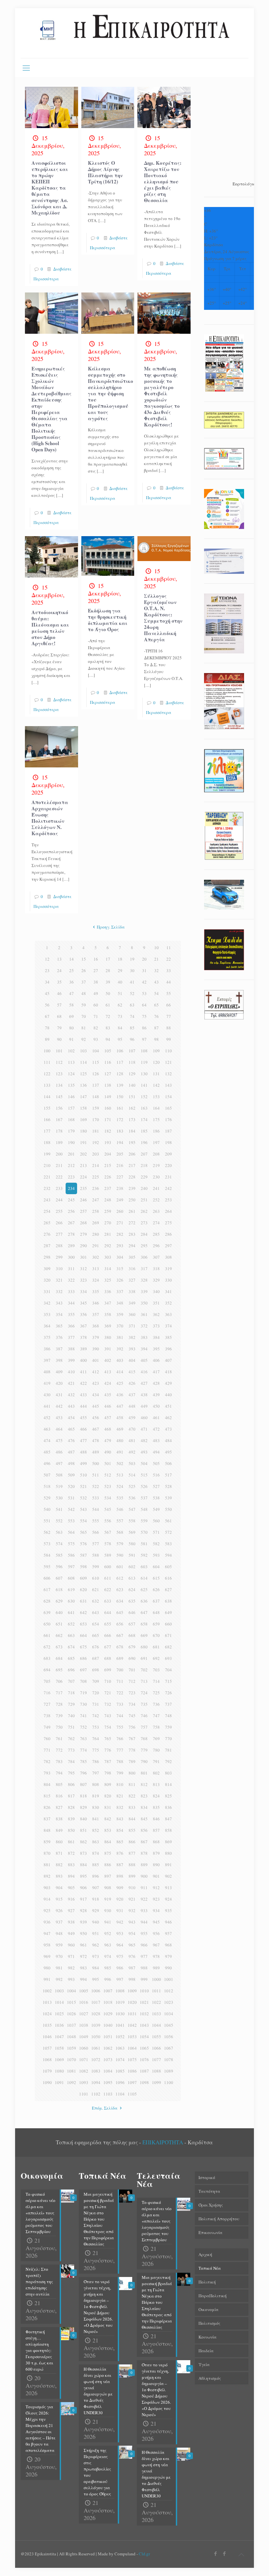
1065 (144, 2048)
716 (47, 1693)
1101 (84, 2094)
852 (96, 1830)
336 (108, 1291)
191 (83, 1142)
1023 (169, 2002)
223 (71, 1177)
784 (71, 1761)
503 (132, 1463)
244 (59, 1200)
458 (120, 1418)
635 (132, 1601)
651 (59, 1624)
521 (83, 1486)
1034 (169, 2014)
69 (72, 1016)
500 (96, 1463)
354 (59, 1314)
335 (96, 1291)
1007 (108, 1991)
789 (132, 1761)
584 (47, 1555)
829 (83, 1807)
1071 (84, 2059)
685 (71, 1658)
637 (156, 1601)
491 (120, 1452)
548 (144, 1509)
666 (108, 1635)
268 (83, 1223)
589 (108, 1555)
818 (83, 1796)
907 (96, 1888)
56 (47, 1005)
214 (96, 1165)
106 (120, 1051)
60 (96, 1005)
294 (132, 1246)
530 (59, 1498)
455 (83, 1418)
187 (168, 1131)
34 (47, 982)
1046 (47, 2037)
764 (96, 1739)
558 (132, 1521)
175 (156, 1119)
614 (144, 1578)
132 (168, 1074)
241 (156, 1188)
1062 (108, 2048)
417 (156, 1372)
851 (83, 1830)
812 (144, 1784)
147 (83, 1097)
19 (132, 959)
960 (71, 1945)
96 (132, 1039)
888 (132, 1865)
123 (59, 1074)
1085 (120, 2071)
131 (156, 1074)
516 (156, 1475)
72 (108, 1016)
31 (144, 970)
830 (96, 1807)
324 (96, 1280)
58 (72, 1005)
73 (120, 1016)
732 (108, 1704)
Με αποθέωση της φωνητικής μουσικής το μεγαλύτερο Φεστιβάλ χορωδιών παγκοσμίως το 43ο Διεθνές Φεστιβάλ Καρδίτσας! (162, 396)
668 (132, 1635)
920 (120, 1899)
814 (168, 1784)
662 (59, 1635)
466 (83, 1429)
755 (120, 1727)
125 (83, 1074)
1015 (72, 2002)
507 (47, 1475)
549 (156, 1509)
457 (108, 1418)
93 (96, 1039)
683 (47, 1658)
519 (59, 1486)
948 (59, 1933)
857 (156, 1830)
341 (168, 1291)
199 (47, 1154)
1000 (156, 1979)
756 (132, 1727)
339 (144, 1291)
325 (108, 1280)
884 (83, 1865)
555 (96, 1521)
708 (83, 1681)
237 (108, 1188)
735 (144, 1704)
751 (71, 1727)
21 (156, 959)
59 (84, 1005)
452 (47, 1418)
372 (144, 1326)
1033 (156, 2014)
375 (47, 1337)
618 (59, 1589)
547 (132, 1509)
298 (47, 1257)
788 (120, 1761)
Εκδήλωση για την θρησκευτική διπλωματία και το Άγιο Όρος (108, 620)
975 (120, 1956)
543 (83, 1509)
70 (84, 1016)
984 (96, 1968)
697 (83, 1670)
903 (47, 1888)
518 (47, 1486)
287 (47, 1246)
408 (47, 1372)
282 (120, 1234)
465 (71, 1429)
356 (83, 1314)
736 (156, 1704)
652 (71, 1624)
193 (108, 1142)
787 (108, 1761)
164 (156, 1108)
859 (47, 1842)
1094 (96, 2082)
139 (120, 1085)
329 (156, 1280)
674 (71, 1647)
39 (108, 982)
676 (96, 1647)
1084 (108, 2071)
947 (47, 1933)
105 (108, 1051)
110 (168, 1051)
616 (168, 1578)
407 (168, 1360)
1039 (96, 2025)
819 (96, 1796)
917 (83, 1899)
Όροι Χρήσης (211, 2205)
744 (120, 1716)
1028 (96, 2014)
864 (108, 1842)
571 (156, 1532)
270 (108, 1223)
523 (108, 1486)
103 (83, 1051)
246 (83, 1200)
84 (120, 1028)
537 (144, 1498)
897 (108, 1876)
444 (83, 1406)
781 (168, 1750)
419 (47, 1383)
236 (96, 1188)
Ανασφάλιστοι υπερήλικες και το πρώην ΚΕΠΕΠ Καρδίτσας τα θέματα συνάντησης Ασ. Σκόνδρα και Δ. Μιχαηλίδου (50, 188)
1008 (120, 1991)
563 (59, 1532)
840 (83, 1819)
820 (108, 1796)
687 (96, 1658)
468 (108, 1429)
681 (156, 1647)
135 (71, 1085)
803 (168, 1773)
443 (71, 1406)
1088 (156, 2071)
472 (156, 1429)
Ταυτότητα (209, 2191)
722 (120, 1693)
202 (83, 1154)
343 (59, 1303)
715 (168, 1681)
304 (120, 1257)
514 (132, 1475)
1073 (108, 2059)
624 (132, 1589)
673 (59, 1647)
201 (71, 1154)
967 (156, 1945)
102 (71, 1051)
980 (47, 1968)
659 (156, 1624)
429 (168, 1383)
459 (132, 1418)
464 (59, 1429)
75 (144, 1016)
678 (120, 1647)
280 (96, 1234)
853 (108, 1830)
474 (47, 1440)
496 (47, 1463)
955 (144, 1933)
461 (156, 1418)
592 (144, 1555)
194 (120, 1142)
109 (156, 1051)
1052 (120, 2037)
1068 (47, 2059)
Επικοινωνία (210, 2232)
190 (71, 1142)
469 (120, 1429)
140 (132, 1085)
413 (108, 1372)
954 (132, 1933)
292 (108, 1246)
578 (108, 1544)
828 (71, 1807)
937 (59, 1922)
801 (144, 1773)
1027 (84, 2014)
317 (144, 1269)
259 (108, 1211)
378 (83, 1337)
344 (71, 1303)
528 (168, 1486)
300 (71, 1257)
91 (72, 1039)
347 (108, 1303)
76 (156, 1016)
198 (168, 1142)
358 (108, 1314)
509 (71, 1475)
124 (71, 1074)
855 (132, 1830)
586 (71, 1555)
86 (144, 1028)
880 (168, 1853)
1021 (144, 2002)
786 (96, 1761)
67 (47, 1016)
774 (83, 1750)
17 (108, 959)
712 (132, 1681)
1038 (84, 2025)
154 (168, 1097)
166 (47, 1119)
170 (96, 1119)
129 (132, 1074)
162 (132, 1108)
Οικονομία (208, 2309)
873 (83, 1853)
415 (132, 1372)
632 (96, 1601)
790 (144, 1761)
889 (144, 1865)
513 (120, 1475)
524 (120, 1486)
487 (71, 1452)
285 (156, 1234)
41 (132, 982)
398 (59, 1360)
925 (47, 1910)
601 (120, 1567)
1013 (47, 2002)
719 (83, 1693)
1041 (120, 2025)
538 (156, 1498)
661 (47, 1635)
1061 (96, 2048)
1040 (108, 2025)
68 (59, 1016)
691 (144, 1658)
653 (83, 1624)
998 (132, 1979)
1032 (144, 2014)
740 (71, 1716)
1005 (84, 1991)
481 (132, 1440)
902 (168, 1876)
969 (47, 1956)
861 (71, 1842)
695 (59, 1670)
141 (144, 1085)
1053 (132, 2037)
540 (47, 1509)
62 (120, 1005)
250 (132, 1200)
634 (120, 1601)
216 (120, 1165)
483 (156, 1440)
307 (156, 1257)
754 (108, 1727)
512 (108, 1475)
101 (59, 1051)
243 (47, 1200)
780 (156, 1750)
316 (132, 1269)
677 (108, 1647)
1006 (96, 1991)
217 (132, 1165)
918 (96, 1899)
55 (169, 993)
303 (108, 1257)
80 (72, 1028)
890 (156, 1865)
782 (47, 1761)
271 (120, 1223)
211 (59, 1165)
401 (96, 1360)
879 (156, 1853)
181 (96, 1131)
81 (84, 1028)
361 (144, 1314)
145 (59, 1097)
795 (71, 1773)
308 (168, 1257)
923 (156, 1899)
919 (108, 1899)
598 (83, 1567)
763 (83, 1739)
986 (120, 1968)
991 (47, 1979)
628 (47, 1601)
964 (120, 1945)
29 (120, 970)
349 (132, 1303)
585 (59, 1555)
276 (47, 1234)
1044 (156, 2025)
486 (59, 1452)
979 (168, 1956)
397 (47, 1360)
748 (168, 1716)
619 (71, 1589)
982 (71, 1968)
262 (144, 1211)
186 (156, 1131)
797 (96, 1773)
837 (47, 1819)
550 (168, 1509)
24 (59, 970)
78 (47, 1028)
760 (47, 1739)
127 (108, 1074)
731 (96, 1704)
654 (96, 1624)
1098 (144, 2082)
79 (59, 1028)
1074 (120, 2059)
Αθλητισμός (210, 2378)
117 (120, 1062)
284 (144, 1234)
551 (47, 1521)
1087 (144, 2071)
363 (168, 1314)
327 (132, 1280)
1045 (169, 2025)
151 (132, 1097)
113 (71, 1062)
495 (168, 1452)
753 (96, 1727)
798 (108, 1773)
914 (47, 1899)
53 (144, 993)
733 (120, 1704)
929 (96, 1910)
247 (96, 1200)
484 (168, 1440)
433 (83, 1395)
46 (59, 993)
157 (71, 1108)
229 (144, 1177)
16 (96, 959)
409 (59, 1372)
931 (120, 1910)
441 (47, 1406)
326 (120, 1280)
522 (96, 1486)
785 (83, 1761)
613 (132, 1578)
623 (120, 1589)
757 (144, 1727)
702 (144, 1670)
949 (71, 1933)
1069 (59, 2059)
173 (132, 1119)
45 (47, 993)
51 (120, 993)
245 (71, 1200)
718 (71, 1693)
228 (132, 1177)
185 (144, 1131)
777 (120, 1750)
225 (96, 1177)
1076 (144, 2059)
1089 (169, 2071)
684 (59, 1658)
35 (59, 982)
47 (72, 993)
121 (168, 1062)
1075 (132, 2059)
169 (83, 1119)
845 (144, 1819)
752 (83, 1727)
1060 (84, 2048)
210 (47, 1165)
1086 (132, 2071)
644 (108, 1612)
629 (59, 1601)
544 (96, 1509)
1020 (132, 2002)
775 (96, 1750)
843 (120, 1819)
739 (59, 1716)
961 (83, 1945)
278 (71, 1234)
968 (168, 1945)
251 (144, 1200)
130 (144, 1074)
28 (108, 970)
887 (120, 1865)
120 (156, 1062)
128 (120, 1074)
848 (47, 1830)
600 (108, 1567)
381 (120, 1337)
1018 (108, 2002)
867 (144, 1842)
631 (83, 1601)
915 (59, 1899)
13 (59, 959)
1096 (120, 2082)
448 (132, 1406)
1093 (84, 2082)
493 (144, 1452)
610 (96, 1578)
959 (59, 1945)
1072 (96, 2059)
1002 (47, 1991)
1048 (72, 2037)
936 (47, 1922)
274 (156, 1223)
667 (120, 1635)
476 (71, 1440)
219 (156, 1165)
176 (168, 1119)
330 (168, 1280)
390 (96, 1349)
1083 (96, 2071)
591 (132, 1555)
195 (132, 1142)
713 (144, 1681)
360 (132, 1314)
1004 (72, 1991)
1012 (169, 1991)
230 (156, 1177)
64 (144, 1005)
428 (156, 1383)
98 (156, 1039)
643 (96, 1612)
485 (47, 1452)
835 (156, 1807)
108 (144, 1051)
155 (47, 1108)
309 (47, 1269)
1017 (96, 2002)
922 (144, 1899)
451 (168, 1406)
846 (156, 1819)
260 (120, 1211)
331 (47, 1291)
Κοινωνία (207, 2337)
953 (120, 1933)
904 (59, 1888)
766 (120, 1739)
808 (96, 1784)
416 (144, 1372)
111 (47, 1062)
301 (83, 1257)
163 (144, 1108)
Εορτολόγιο (244, 184)
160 (108, 1108)
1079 (47, 2071)
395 (156, 1349)
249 (120, 1200)
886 (108, 1865)
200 (59, 1154)
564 (71, 1532)
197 (156, 1142)
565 (83, 1532)
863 (96, 1842)
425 (120, 1383)
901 (156, 1876)
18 (120, 959)
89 (47, 1039)
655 (108, 1624)
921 (132, 1899)
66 (169, 1005)
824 (156, 1796)
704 (168, 1670)
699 (108, 1670)
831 (108, 1807)
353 (47, 1314)
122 (47, 1074)
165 (168, 1108)
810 (120, 1784)
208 (156, 1154)
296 (156, 1246)
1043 (144, 2025)
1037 (72, 2025)
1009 (132, 1991)
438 (144, 1395)
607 (59, 1578)
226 (108, 1177)
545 (108, 1509)
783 (59, 1761)
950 (83, 1933)
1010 (144, 1991)
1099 (156, 2082)
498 (71, 1463)
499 (83, 1463)
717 (59, 1693)
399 (71, 1360)
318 (156, 1269)
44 (169, 982)
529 (47, 1498)
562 (47, 1532)
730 (83, 1704)
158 (83, 1108)
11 (169, 948)
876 (120, 1853)
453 (59, 1418)
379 (96, 1337)
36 (72, 982)
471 (144, 1429)
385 (168, 1337)
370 (120, 1326)
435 (108, 1395)
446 (108, 1406)
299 (59, 1257)
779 (144, 1750)
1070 (72, 2059)
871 (59, 1853)
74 (132, 1016)
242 (168, 1188)
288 (59, 1246)
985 (108, 1968)
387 (59, 1349)
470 (132, 1429)
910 (132, 1888)
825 (168, 1796)
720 (96, 1693)
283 (132, 1234)
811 (132, 1784)
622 (108, 1589)
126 (96, 1074)
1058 (59, 2048)
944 (144, 1922)
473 (168, 1429)
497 (59, 1463)
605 (168, 1567)
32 (156, 970)
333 (71, 1291)
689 (120, 1658)
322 (71, 1280)
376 (59, 1337)
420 (59, 1383)
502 (120, 1463)
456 (96, 1418)
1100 (169, 2082)
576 (83, 1544)
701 (132, 1670)
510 (83, 1475)
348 (120, 1303)
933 (144, 1910)
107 (132, 1051)
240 (144, 1188)
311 (71, 1269)
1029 (108, 2014)
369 (108, 1326)
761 (59, 1739)
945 (156, 1922)
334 (83, 1291)
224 (83, 1177)
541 (59, 1509)
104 (96, 1051)
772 (59, 1750)
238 (120, 1188)
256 (71, 1211)
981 (59, 1968)
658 (144, 1624)
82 (96, 1028)
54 (156, 993)
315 (120, 1269)
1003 (59, 1991)
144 (47, 1097)
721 (108, 1693)
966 (144, 1945)
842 (108, 1819)
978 (156, 1956)
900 (144, 1876)
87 (156, 1028)
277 (59, 1234)
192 (96, 1142)
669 (144, 1635)
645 (120, 1612)
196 (144, 1142)
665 (96, 1635)
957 (168, 1933)
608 (71, 1578)
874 (96, 1853)
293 (120, 1246)
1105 (132, 2094)
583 (168, 1544)
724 (144, 1693)
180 (83, 1131)
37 (84, 982)
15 (84, 959)
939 (83, 1922)
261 (132, 1211)
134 (59, 1085)
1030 (120, 2014)
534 (108, 1498)
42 (144, 982)
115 (96, 1062)
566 (96, 1532)
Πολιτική (207, 2282)
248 (108, 1200)
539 (168, 1498)
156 (59, 1108)
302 (96, 1257)
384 (156, 1337)
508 (59, 1475)
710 (108, 1681)
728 (59, 1704)
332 (59, 1291)
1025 (59, 2014)
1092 (72, 2082)
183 (120, 1131)
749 (47, 1727)
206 (132, 1154)
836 (168, 1807)
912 (156, 1888)
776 (108, 1750)
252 (156, 1200)
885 (96, 1865)
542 (71, 1509)
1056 (169, 2037)
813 (156, 1784)
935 (168, 1910)
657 (132, 1624)
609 (83, 1578)
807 (83, 1784)
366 (71, 1326)
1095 (108, 2082)
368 (96, 1326)
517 (168, 1475)
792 (168, 1761)
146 (71, 1097)
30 (132, 970)
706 (59, 1681)
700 (120, 1670)
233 (59, 1188)
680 (144, 1647)
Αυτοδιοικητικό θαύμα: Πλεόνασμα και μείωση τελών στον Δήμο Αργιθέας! (50, 628)
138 (108, 1085)
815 (47, 1796)
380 (108, 1337)
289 (71, 1246)
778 (132, 1750)
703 (156, 1670)
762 (71, 1739)
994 (83, 1979)
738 (47, 1716)
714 (156, 1681)
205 (120, 1154)
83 (108, 1028)
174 (144, 1119)
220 (168, 1165)
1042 (132, 2025)
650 (47, 1624)
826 (47, 1807)
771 (47, 1750)
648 (156, 1612)
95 (120, 1039)
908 (108, 1888)
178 (59, 1131)
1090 (47, 2082)
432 (71, 1395)
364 (47, 1326)
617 (47, 1589)
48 (84, 993)
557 (120, 1521)
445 (96, 1406)
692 (156, 1658)
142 (156, 1085)
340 (156, 1291)
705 (47, 1681)
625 (144, 1589)
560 (156, 1521)
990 (168, 1968)
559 (144, 1521)
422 (83, 1383)
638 (168, 1601)
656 (120, 1624)
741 (83, 1716)
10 (156, 948)
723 (132, 1693)
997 (120, 1979)
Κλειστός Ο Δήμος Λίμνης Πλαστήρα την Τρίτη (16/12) (105, 172)
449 (144, 1406)
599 (96, 1567)
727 (47, 1704)
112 (59, 1062)
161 (120, 1108)
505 (156, 1463)
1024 (47, 2014)
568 (120, 1532)
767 (132, 1739)
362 (156, 1314)
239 (132, 1188)
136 (83, 1085)
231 (168, 1177)
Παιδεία (206, 2351)
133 (47, 1085)
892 (47, 1876)
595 (47, 1567)
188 (47, 1142)
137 (96, 1085)
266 (59, 1223)
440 (168, 1395)
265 (47, 1223)
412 (96, 1372)
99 (169, 1039)
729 (71, 1704)
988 (144, 1968)
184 (132, 1131)
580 (132, 1544)
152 (144, 1097)
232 (47, 1188)
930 (108, 1910)
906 (83, 1888)
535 (120, 1498)
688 (108, 1658)
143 (168, 1085)
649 (168, 1612)
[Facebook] (216, 2553)
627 (168, 1589)
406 (156, 1360)
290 (83, 1246)
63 (132, 1005)
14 (72, 959)
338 (132, 1291)
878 (144, 1853)
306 (144, 1257)
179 (71, 1131)
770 (168, 1739)
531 (71, 1498)
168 (71, 1119)
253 (168, 1200)
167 (59, 1119)
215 (108, 1165)
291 (96, 1246)
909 (120, 1888)
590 (120, 1555)
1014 (59, 2002)
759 (168, 1727)
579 (120, 1544)
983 (83, 1968)
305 (132, 1257)
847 (168, 1819)
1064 (132, 2048)
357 (96, 1314)
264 (168, 1211)
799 (120, 1773)
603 (144, 1567)
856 (144, 1830)
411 (83, 1372)
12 (47, 959)
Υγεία (204, 2364)
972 (83, 1956)
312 (83, 1269)
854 (120, 1830)
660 (168, 1624)
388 (71, 1349)
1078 (169, 2059)
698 (96, 1670)
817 (71, 1796)
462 (168, 1418)
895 (83, 1876)
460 (144, 1418)
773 (71, 1750)
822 (132, 1796)
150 (120, 1097)
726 (168, 1693)
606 (47, 1578)
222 (59, 1177)
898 (120, 1876)
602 (132, 1567)
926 (59, 1910)
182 (108, 1131)
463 (47, 1429)
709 (96, 1681)
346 (96, 1303)
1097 (132, 2082)
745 (132, 1716)
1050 (96, 2037)
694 (47, 1670)
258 (96, 1211)
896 (96, 1876)
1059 (72, 2048)
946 (168, 1922)
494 (156, 1452)
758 (156, 1727)
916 (71, 1899)
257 (83, 1211)
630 (71, 1601)
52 (132, 993)
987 (132, 1968)
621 (96, 1589)
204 (108, 1154)
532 (83, 1498)
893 (59, 1876)
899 (132, 1876)
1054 (144, 2037)
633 (108, 1601)
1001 (169, 1979)
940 (96, 1922)
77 (169, 1016)
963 (108, 1945)
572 (168, 1532)
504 (144, 1463)
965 (132, 1945)
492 (132, 1452)
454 (71, 1418)
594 (168, 1555)
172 (120, 1119)
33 (169, 970)
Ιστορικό (207, 2177)
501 (108, 1463)
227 (120, 1177)
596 (59, 1567)
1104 (120, 2094)
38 (96, 982)
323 (83, 1280)
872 (71, 1853)
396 (168, 1349)
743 (108, 1716)
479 (108, 1440)
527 (156, 1486)
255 (59, 1211)
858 (168, 1830)
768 (144, 1739)
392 (120, 1349)
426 (132, 1383)
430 (47, 1395)
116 (108, 1062)
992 (59, 1979)
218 (144, 1165)
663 (71, 1635)
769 (156, 1739)
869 (168, 1842)
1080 (59, 2071)
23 (47, 970)
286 (168, 1234)
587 (83, 1555)
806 (71, 1784)
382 (132, 1337)
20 (144, 959)
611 (108, 1578)
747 (156, 1716)
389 (83, 1349)
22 (169, 959)
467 (96, 1429)
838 (59, 1819)
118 (132, 1062)
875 (108, 1853)
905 (71, 1888)
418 (168, 1372)
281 (108, 1234)
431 (59, 1395)
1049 (84, 2037)
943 (132, 1922)
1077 (156, 2059)
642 (83, 1612)
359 (120, 1314)
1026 (72, 2014)
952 (108, 1933)
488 (83, 1452)
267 (71, 1223)
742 (96, 1716)
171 (108, 1119)
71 (96, 1016)
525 (132, 1486)
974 (108, 1956)
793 (47, 1773)
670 (156, 1635)
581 (144, 1544)
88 (169, 1028)
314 (108, 1269)
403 (120, 1360)
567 (108, 1532)
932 (132, 1910)
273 (144, 1223)
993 (71, 1979)
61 (108, 1005)
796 (83, 1773)
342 (47, 1303)
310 (59, 1269)
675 (83, 1647)
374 (168, 1326)
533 (96, 1498)
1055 (156, 2037)
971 (71, 1956)
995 (96, 1979)
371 (132, 1326)
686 (83, 1658)
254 (47, 1211)
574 (59, 1544)
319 (168, 1269)
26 (84, 970)
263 (156, 1211)
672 (47, 1647)
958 (47, 1945)
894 (71, 1876)
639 (47, 1612)
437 (132, 1395)
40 (120, 982)
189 (59, 1142)
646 (132, 1612)
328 (144, 1280)
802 (156, 1773)
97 (144, 1039)
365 (59, 1326)
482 (144, 1440)
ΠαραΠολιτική (213, 2296)
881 (47, 1865)
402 (108, 1360)
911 (144, 1888)
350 (144, 1303)
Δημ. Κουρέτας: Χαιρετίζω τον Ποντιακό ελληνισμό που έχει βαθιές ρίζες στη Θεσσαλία (163, 181)
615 (156, 1578)
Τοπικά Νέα (210, 2268)
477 (83, 1440)
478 (96, 1440)
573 (47, 1544)
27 (96, 970)
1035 (47, 2025)
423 (96, 1383)
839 (71, 1819)
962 (96, 1945)
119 (144, 1062)
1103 (108, 2094)
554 (83, 1521)
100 (47, 1051)
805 (59, 1784)
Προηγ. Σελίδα (111, 927)
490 (108, 1452)
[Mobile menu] (26, 67)
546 (120, 1509)
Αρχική (205, 2254)
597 (71, 1567)
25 (72, 970)
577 (96, 1544)
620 (83, 1589)
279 (83, 1234)
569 (132, 1532)
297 (168, 1246)
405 (144, 1360)
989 (156, 1968)
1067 (169, 2048)
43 (156, 982)
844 (132, 1819)
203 (96, 1154)
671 (168, 1635)
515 (144, 1475)
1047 (59, 2037)
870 (47, 1853)
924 (168, 1899)
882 (59, 1865)
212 (71, 1165)
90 (59, 1039)
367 (83, 1326)
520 (71, 1486)
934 (156, 1910)
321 (59, 1280)
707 (71, 1681)
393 (132, 1349)
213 (83, 1165)
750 (59, 1727)
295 (144, 1246)
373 (156, 1326)
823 (144, 1796)
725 (156, 1693)
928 (83, 1910)
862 (83, 1842)
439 (156, 1395)
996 (108, 1979)
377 (71, 1337)
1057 (47, 2048)
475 (59, 1440)
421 (71, 1383)
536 (132, 1498)
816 (59, 1796)
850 (71, 1830)
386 (47, 1349)
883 (71, 1865)
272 (132, 1223)
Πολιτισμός (209, 2323)
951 (96, 1933)
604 (156, 1567)
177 (47, 1131)
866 (132, 1842)
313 (96, 1269)
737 (168, 1704)
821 (120, 1796)
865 (120, 1842)
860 (59, 1842)
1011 (156, 1991)
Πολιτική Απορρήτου (219, 2219)
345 (83, 1303)
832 (120, 1807)
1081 (72, 2071)
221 (47, 1177)
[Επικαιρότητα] (134, 33)
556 (108, 1521)
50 (108, 993)
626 (156, 1589)
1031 (132, 2014)
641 (71, 1612)
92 (84, 1039)
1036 (59, 2025)
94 (108, 1039)
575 (71, 1544)
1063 (120, 2048)
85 (132, 1028)
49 (96, 993)
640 (59, 1612)
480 (120, 1440)
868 (156, 1842)
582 (156, 1544)
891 (168, 1865)
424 (108, 1383)
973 (96, 1956)
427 (144, 1383)
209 (168, 1154)
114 (83, 1062)
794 (59, 1773)
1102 (96, 2094)
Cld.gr (144, 2554)
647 (144, 1612)
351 (156, 1303)
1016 (84, 2002)
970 (59, 1956)
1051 (108, 2037)
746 (144, 1716)
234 (71, 1188)
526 (144, 1486)
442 (59, 1406)
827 (59, 1807)
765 (108, 1739)
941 (108, 1922)
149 (108, 1097)
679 (132, 1647)
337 (120, 1291)
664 (83, 1635)
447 (120, 1406)
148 (96, 1097)
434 (96, 1395)
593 (156, 1555)
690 (132, 1658)
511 (96, 1475)
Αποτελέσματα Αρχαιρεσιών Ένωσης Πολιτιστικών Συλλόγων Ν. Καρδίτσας (50, 818)
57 (59, 1005)
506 (168, 1463)
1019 (120, 2002)
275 (168, 1223)
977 (144, 1956)
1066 (156, 2048)
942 (120, 1922)
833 (132, 1807)
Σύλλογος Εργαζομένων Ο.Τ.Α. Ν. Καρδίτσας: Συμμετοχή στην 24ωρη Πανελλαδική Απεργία (163, 618)
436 (120, 1395)
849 (59, 1830)
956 (156, 1933)
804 (47, 1784)
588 (96, 1555)
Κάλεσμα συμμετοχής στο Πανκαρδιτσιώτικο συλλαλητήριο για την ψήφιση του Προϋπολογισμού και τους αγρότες (111, 393)
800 (132, 1773)
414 (120, 1372)
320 (47, 1280)
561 (168, 1521)
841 (96, 1819)
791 (156, 1761)
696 (71, 1670)
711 (120, 1681)
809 (108, 1784)
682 (168, 1647)
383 (144, 1337)
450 (156, 1406)
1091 (59, 2082)
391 (108, 1349)
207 (144, 1154)
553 (71, 1521)
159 (96, 1108)
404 (132, 1360)
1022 (156, 2002)
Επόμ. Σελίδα (105, 2108)
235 (83, 1188)
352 (168, 1303)
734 (132, 1704)
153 (156, 1097)
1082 (84, 2071)
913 (168, 1888)
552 (59, 1521)
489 (96, 1452)
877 (132, 1853)
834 (144, 1807)
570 (144, 1532)
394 (144, 1349)
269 (96, 1223)
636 (144, 1601)
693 (168, 1658)
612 (120, 1578)
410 (71, 1372)
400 (83, 1360)
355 (71, 1314)
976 (132, 1956)
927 (71, 1910)
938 (71, 1922)
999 (144, 1979)
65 (156, 1005)
